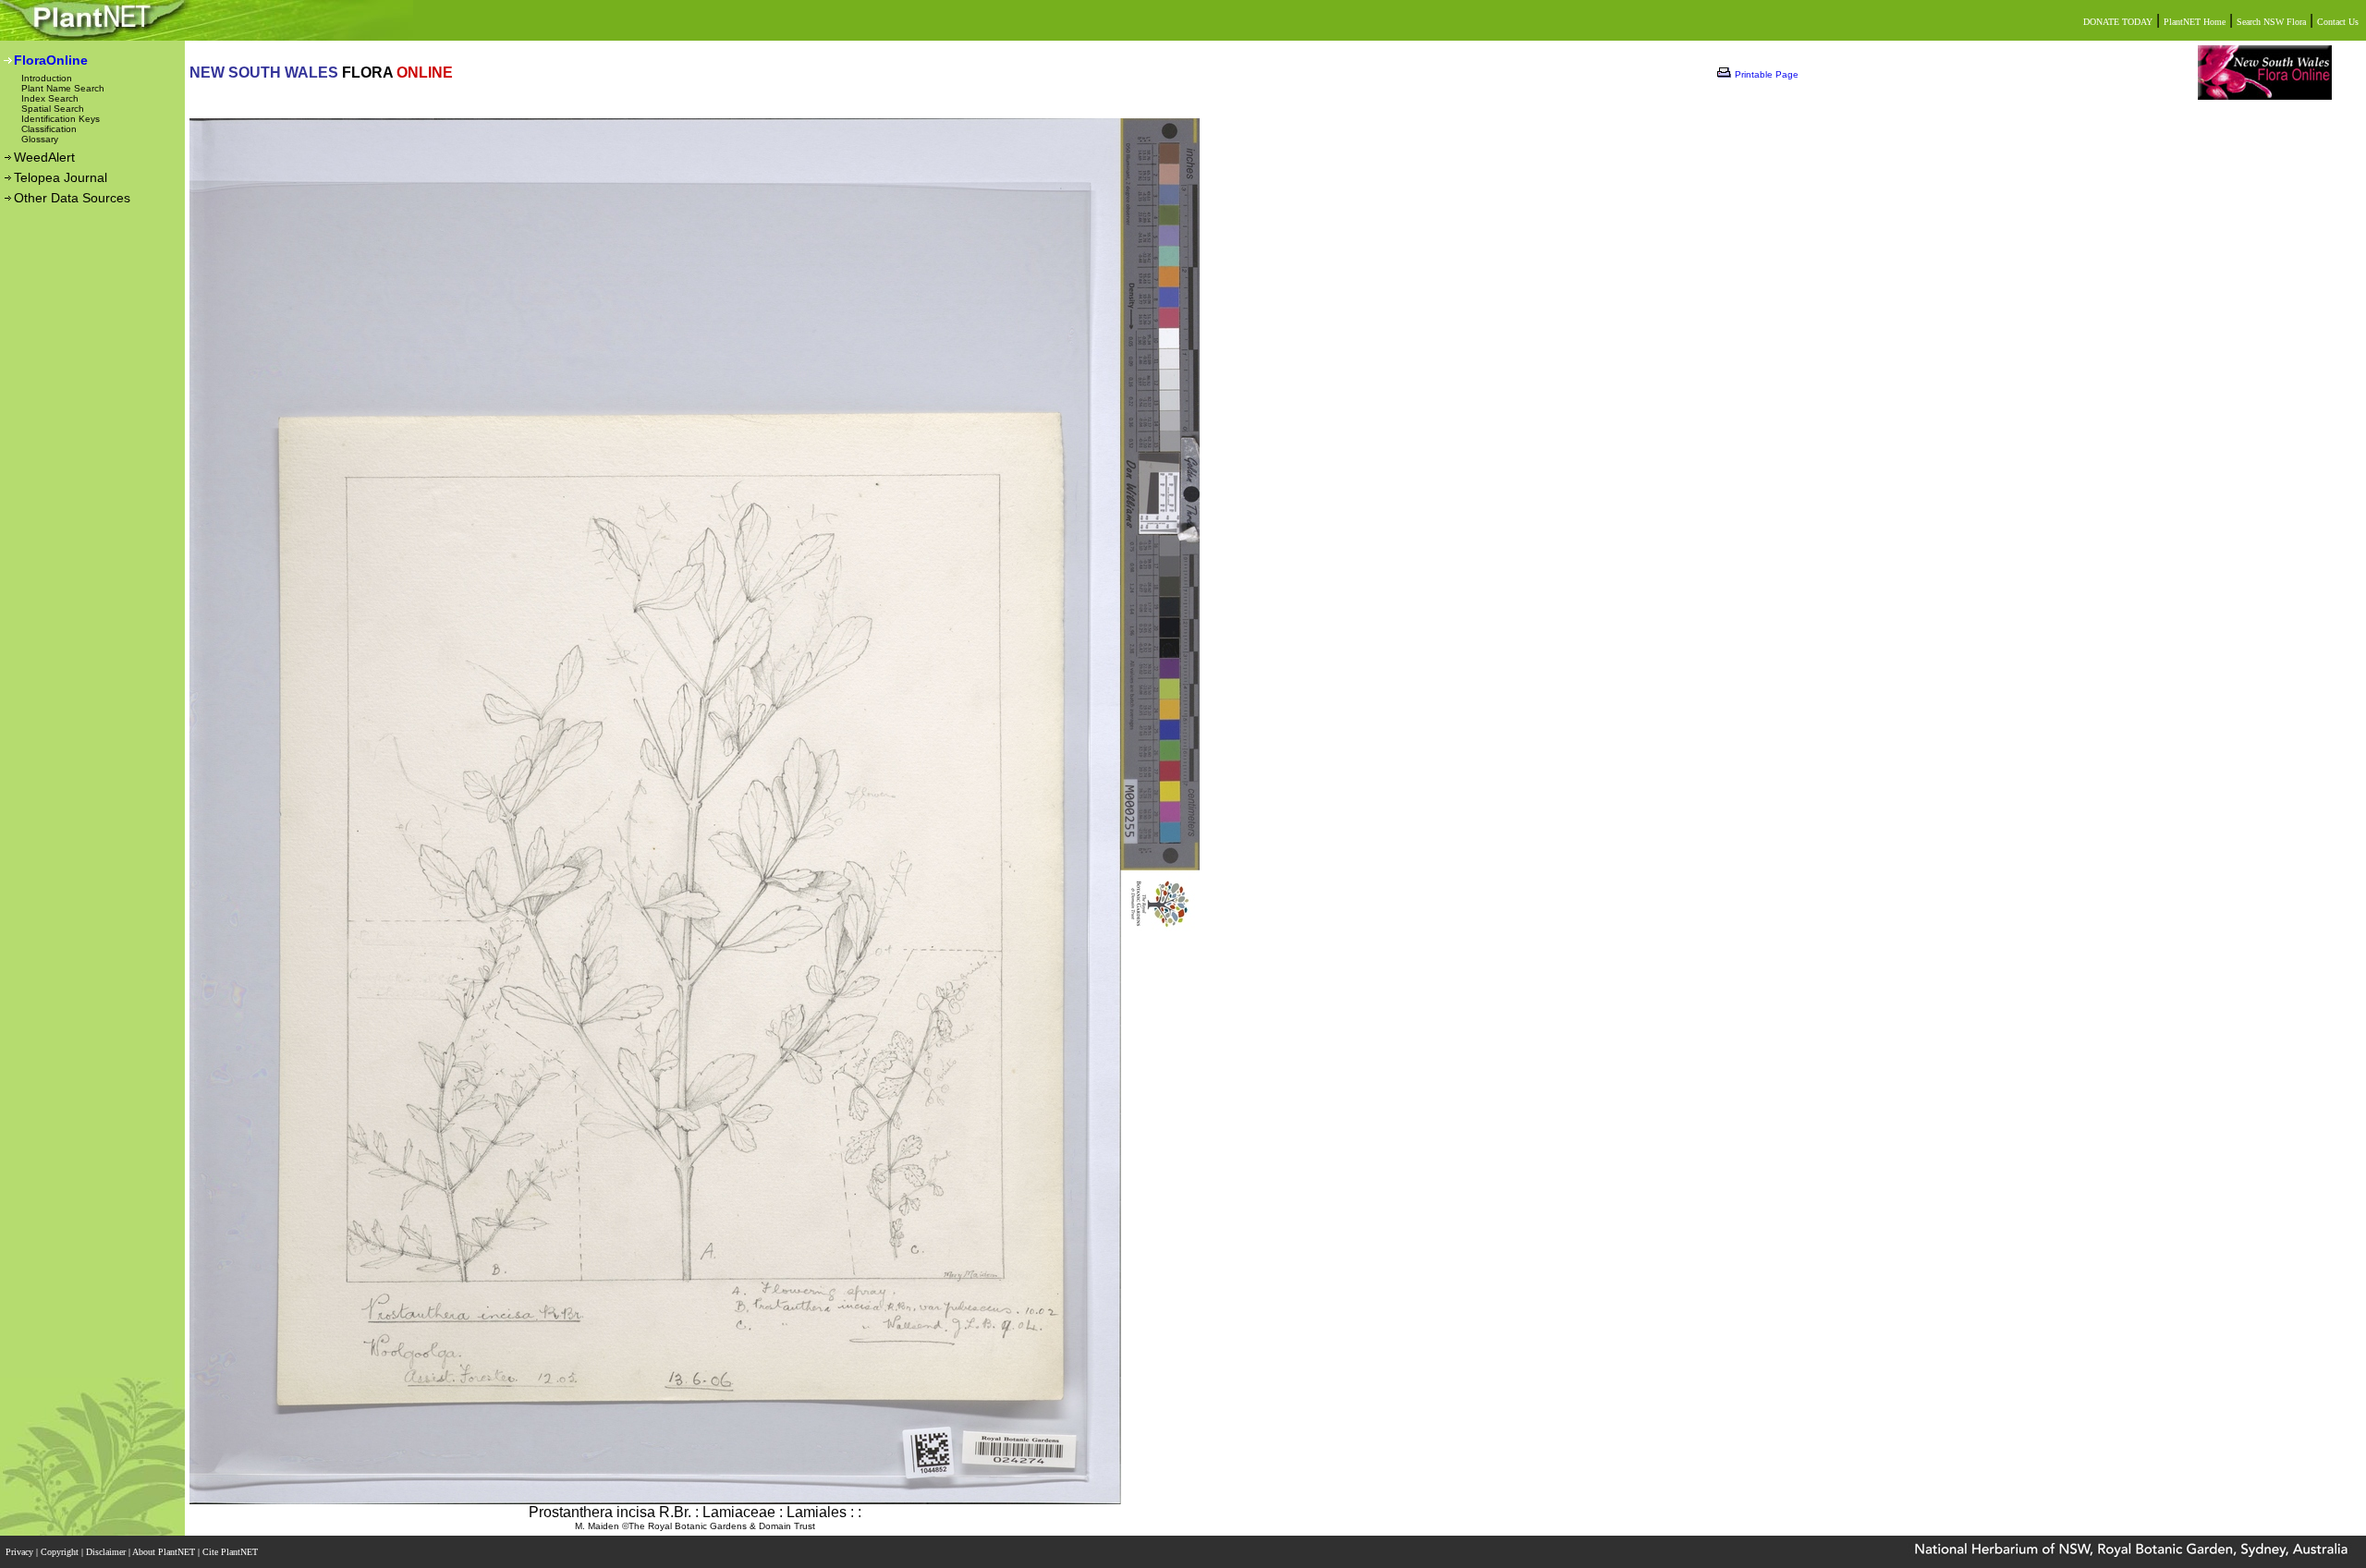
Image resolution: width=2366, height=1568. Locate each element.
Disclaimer (107, 1552)
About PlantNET (165, 1552)
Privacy (21, 1552)
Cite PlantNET (232, 1552)
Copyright (61, 1552)
